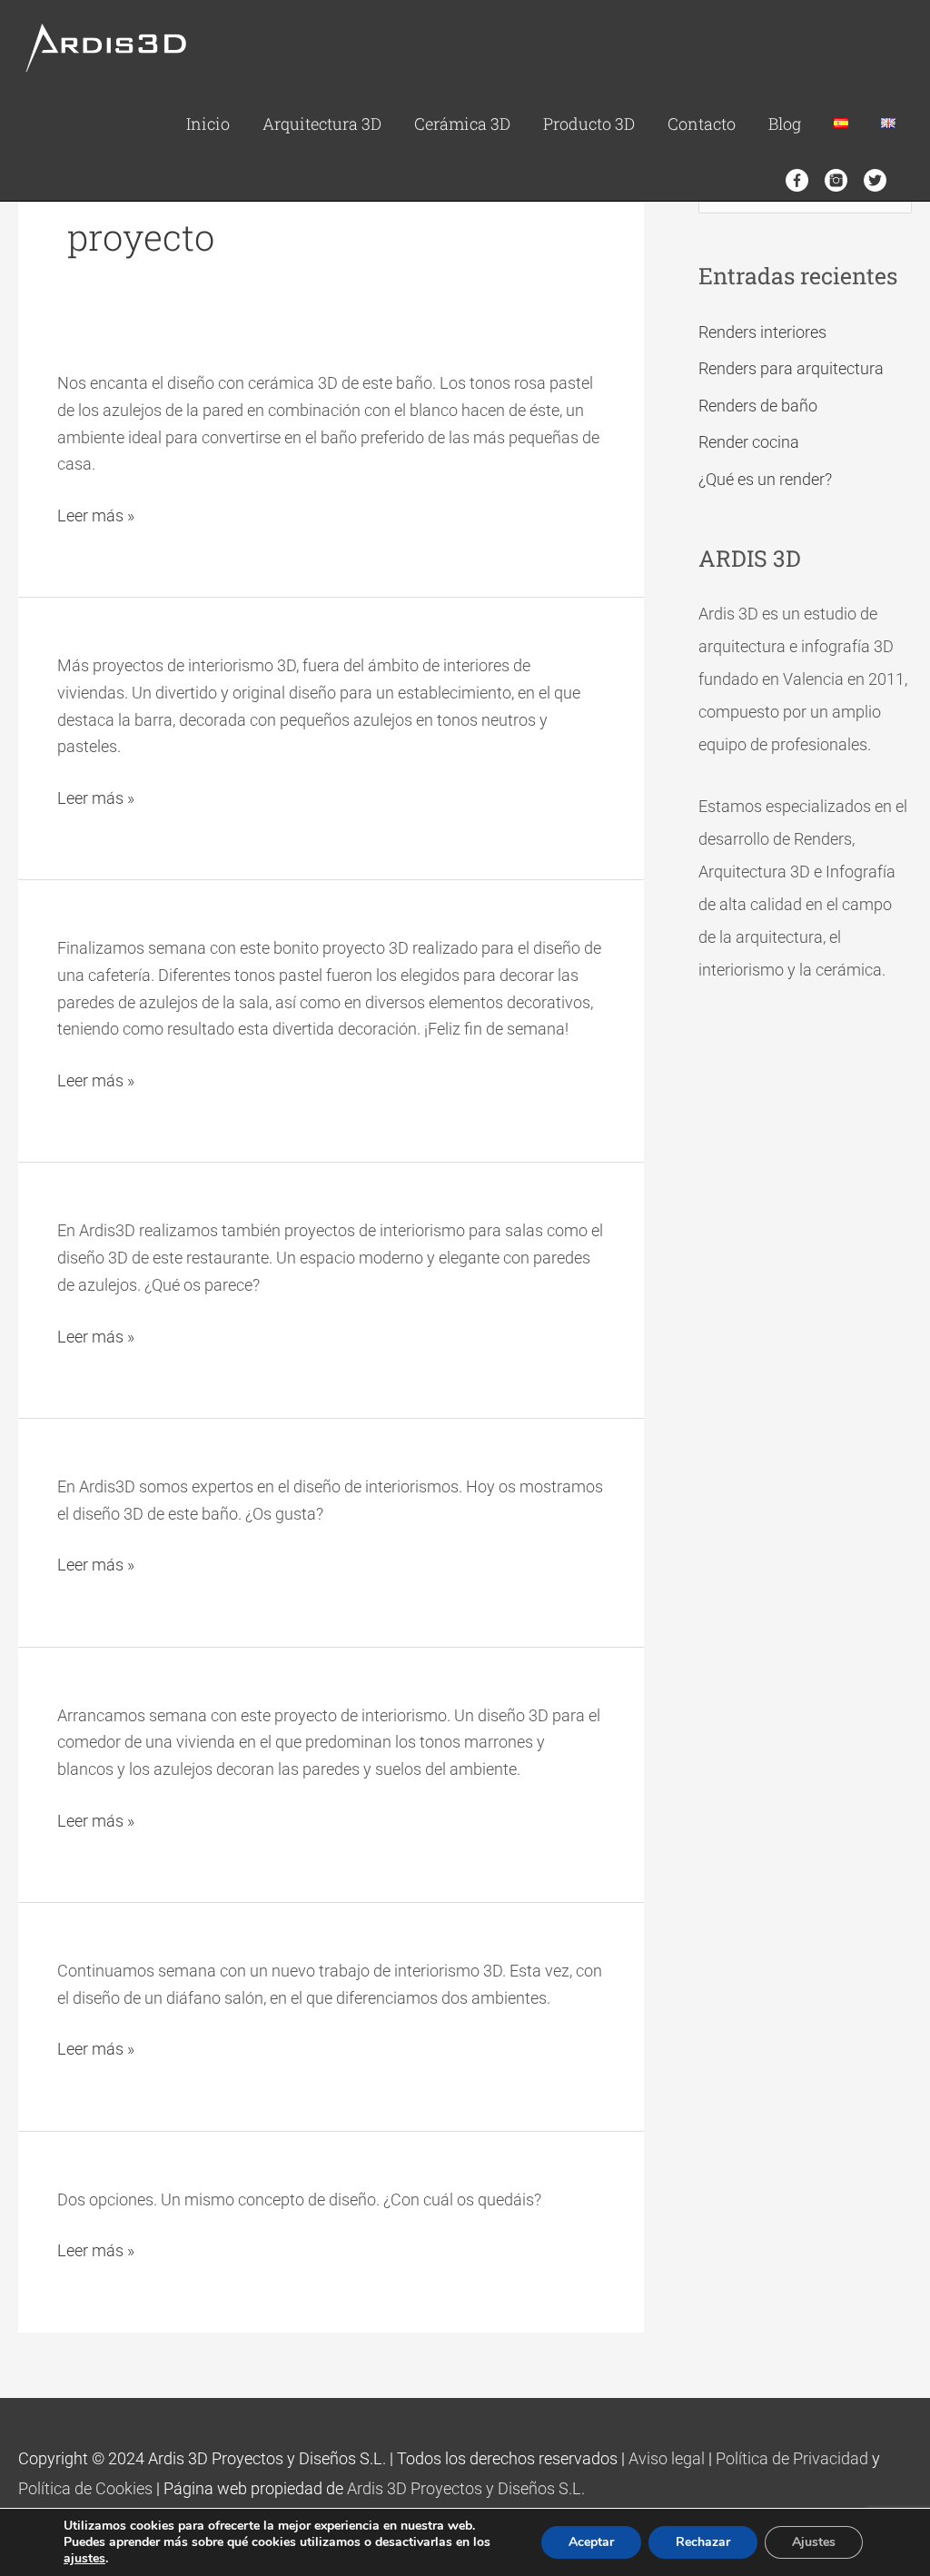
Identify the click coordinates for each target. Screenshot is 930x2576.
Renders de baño (758, 406)
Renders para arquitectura (791, 368)
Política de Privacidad (792, 2458)
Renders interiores (762, 332)
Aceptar (591, 2542)
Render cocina (749, 442)
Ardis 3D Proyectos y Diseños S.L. (466, 2488)
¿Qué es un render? (765, 479)
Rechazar (703, 2542)
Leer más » (96, 514)
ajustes (84, 2559)
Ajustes (814, 2542)
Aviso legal (667, 2458)
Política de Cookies (85, 2488)
